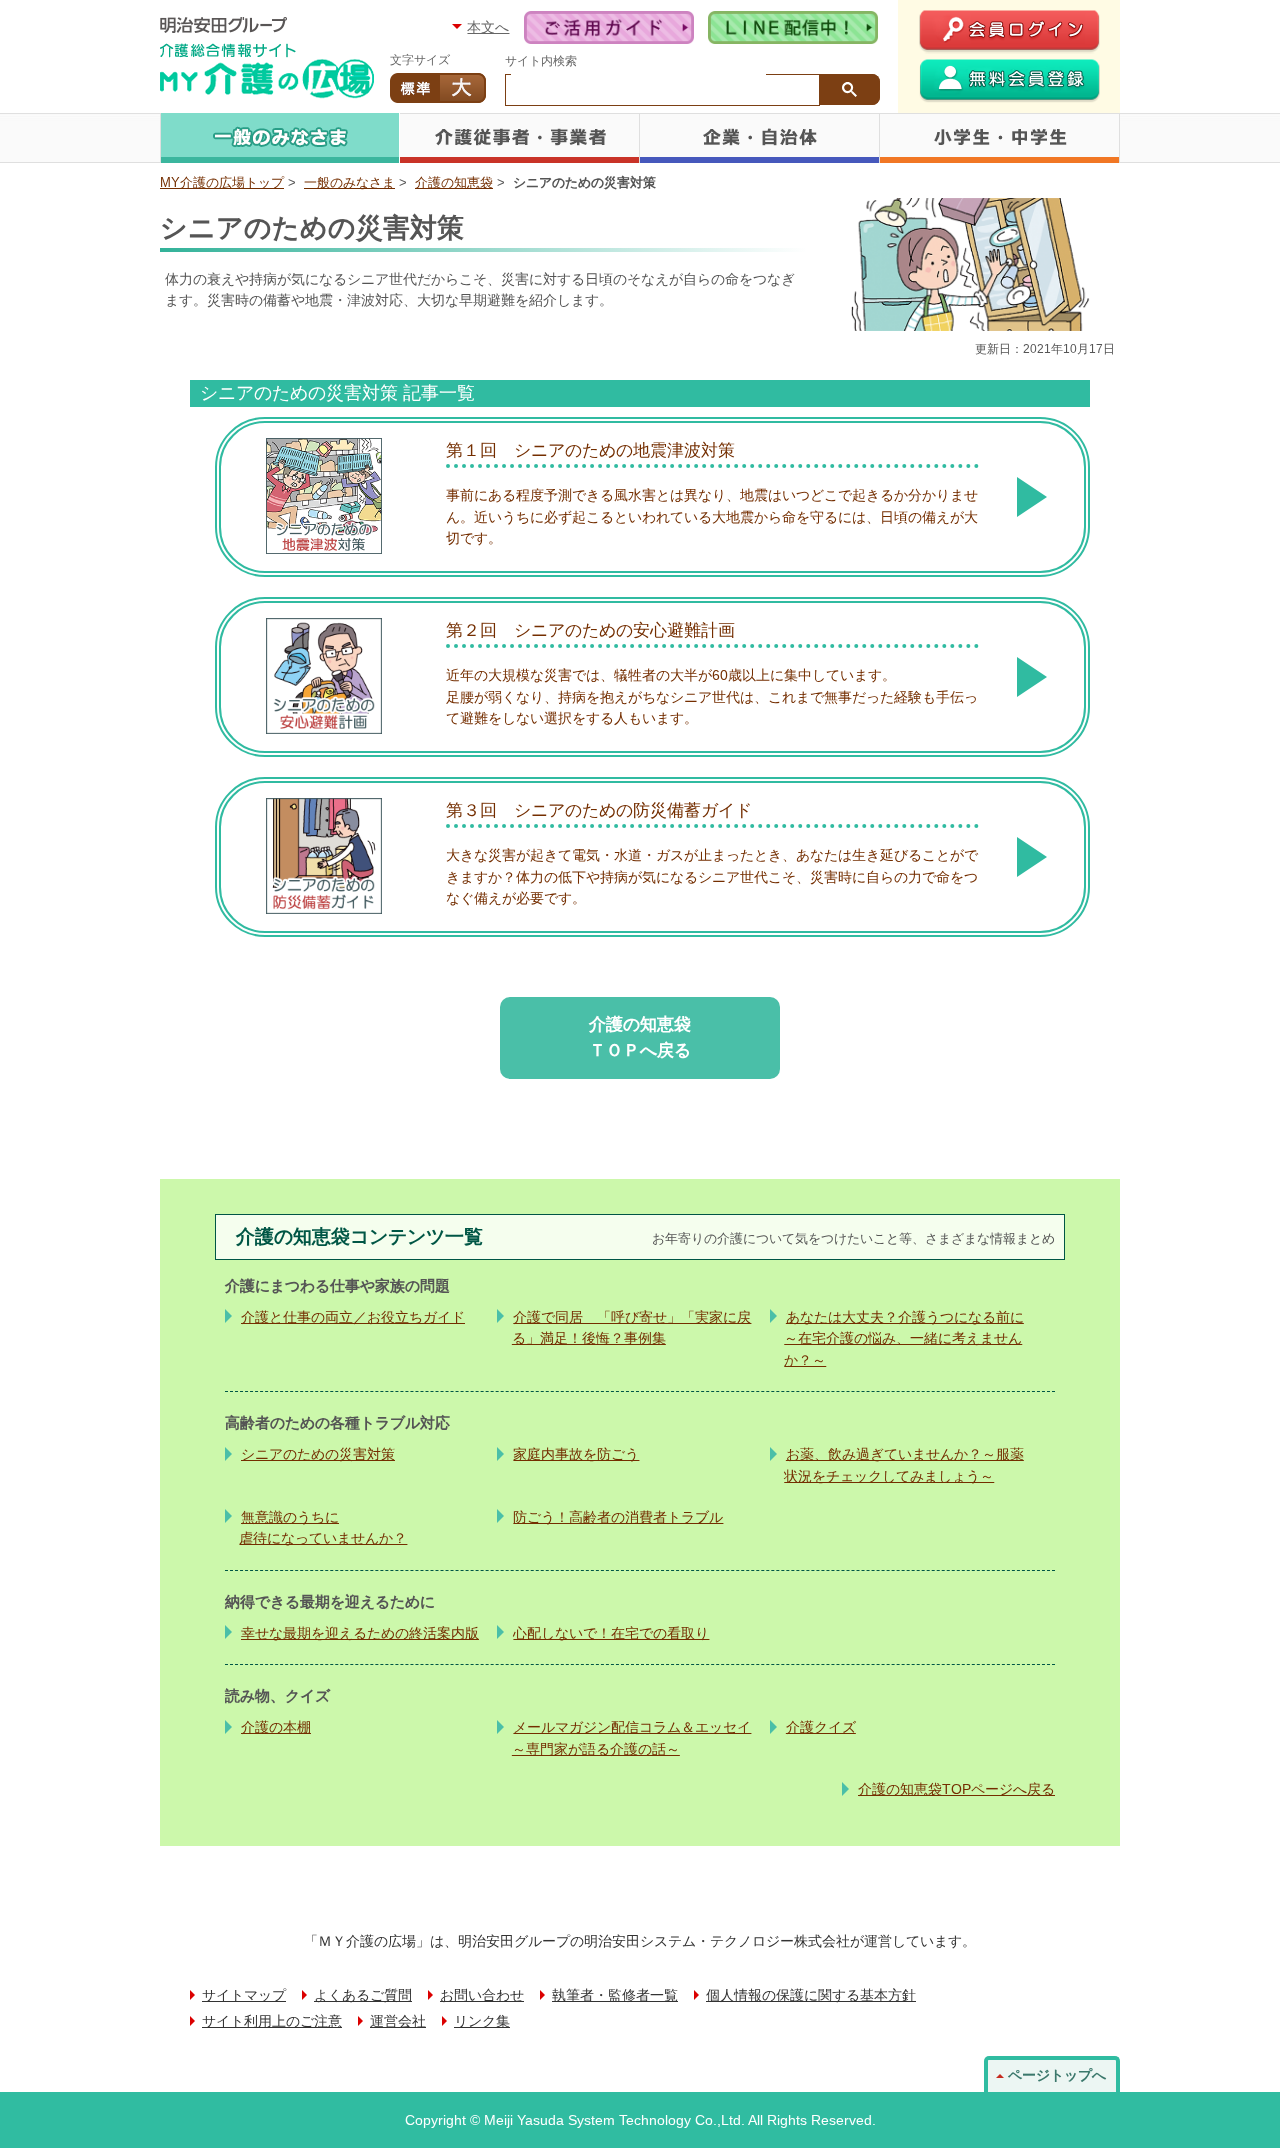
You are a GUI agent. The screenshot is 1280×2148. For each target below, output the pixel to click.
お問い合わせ (482, 1995)
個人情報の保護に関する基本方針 (811, 1995)
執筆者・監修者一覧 (615, 1995)
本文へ (488, 27)
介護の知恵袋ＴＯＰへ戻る (640, 1037)
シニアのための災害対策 (318, 1454)
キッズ (1000, 138)
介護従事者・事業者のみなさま (520, 138)
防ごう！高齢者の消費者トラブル (618, 1517)
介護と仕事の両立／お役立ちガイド (353, 1317)
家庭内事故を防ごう (576, 1454)
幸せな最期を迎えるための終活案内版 (360, 1633)
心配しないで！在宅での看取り (611, 1633)
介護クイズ (821, 1727)
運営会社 (398, 2021)
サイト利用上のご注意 (272, 2021)
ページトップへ (1057, 2075)
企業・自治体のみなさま (760, 138)
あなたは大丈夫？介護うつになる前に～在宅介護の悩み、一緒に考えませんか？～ (904, 1338)
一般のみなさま (280, 138)
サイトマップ (244, 1995)
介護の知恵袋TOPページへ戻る (956, 1789)
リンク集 (482, 2021)
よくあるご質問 (363, 1995)
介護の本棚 (276, 1727)
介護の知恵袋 (454, 182)
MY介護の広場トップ (222, 182)
